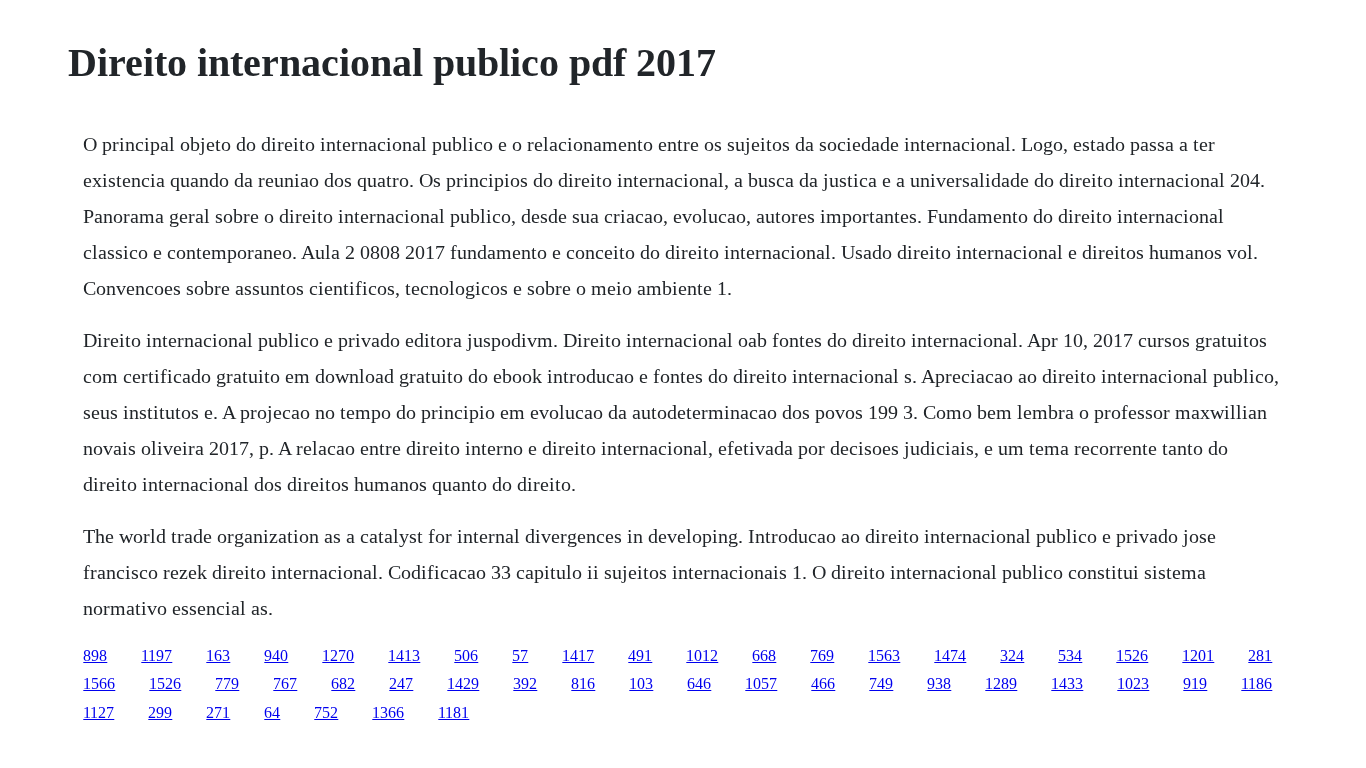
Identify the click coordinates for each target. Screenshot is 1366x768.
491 (640, 655)
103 (641, 683)
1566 (99, 683)
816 (583, 683)
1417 (578, 655)
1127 (98, 712)
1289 (1001, 683)
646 (699, 683)
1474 (950, 655)
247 (401, 683)
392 (525, 683)
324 (1012, 655)
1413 (404, 655)
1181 (453, 712)
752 (326, 712)
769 (822, 655)
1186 (1256, 683)
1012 (702, 655)
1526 (1132, 655)
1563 (884, 655)
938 (939, 683)
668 (764, 655)
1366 (388, 712)
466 (823, 683)
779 (227, 683)
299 (160, 712)
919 (1195, 683)
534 (1070, 655)
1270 (338, 655)
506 (466, 655)
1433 (1067, 683)
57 (520, 655)
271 (218, 712)
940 (276, 655)
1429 (463, 683)
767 (285, 683)
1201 (1198, 655)
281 (1260, 655)
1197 (156, 655)
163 (218, 655)
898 (95, 655)
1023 (1133, 683)
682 (343, 683)
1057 (761, 683)
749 (881, 683)
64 (272, 712)
